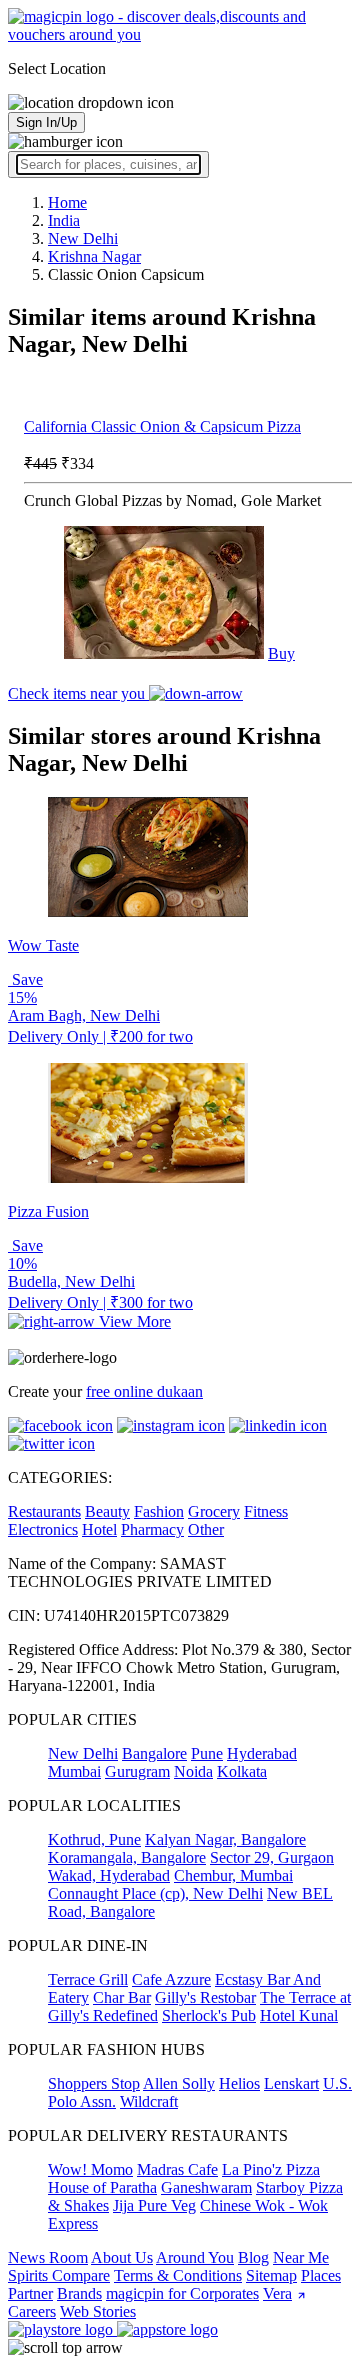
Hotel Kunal (299, 2015)
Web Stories (98, 2311)
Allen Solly (179, 2083)
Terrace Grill (88, 1979)
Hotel (99, 1529)
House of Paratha (102, 2187)
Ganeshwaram (206, 2187)
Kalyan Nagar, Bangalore (225, 1839)
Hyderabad (262, 1753)
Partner (30, 2293)
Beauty (107, 1511)
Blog (253, 2257)
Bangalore (154, 1753)
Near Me (301, 2257)
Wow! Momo (90, 2169)
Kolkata (242, 1771)
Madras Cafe (177, 2169)
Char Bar (122, 1997)
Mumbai (74, 1771)
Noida (193, 1771)
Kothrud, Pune (94, 1839)
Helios (239, 2083)
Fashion (159, 1511)
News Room (48, 2257)
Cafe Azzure (171, 1979)
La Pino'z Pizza (271, 2169)
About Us (122, 2257)
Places (321, 2275)
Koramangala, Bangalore (127, 1857)
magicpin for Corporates (182, 2293)
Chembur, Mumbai (233, 1875)
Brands (79, 2293)
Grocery (214, 1511)
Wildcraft (149, 2101)
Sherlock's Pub (209, 2015)
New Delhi (83, 1753)
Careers (32, 2311)
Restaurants (44, 1511)
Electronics (43, 1529)
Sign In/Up (46, 122)
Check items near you (78, 693)
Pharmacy (152, 1529)
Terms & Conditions (178, 2275)
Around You (195, 2257)
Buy (281, 653)
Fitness (266, 1511)
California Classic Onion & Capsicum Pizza (162, 426)
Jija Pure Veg (154, 2205)
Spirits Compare (59, 2275)
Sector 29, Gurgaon (272, 1857)
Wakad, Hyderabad (109, 1875)
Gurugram (137, 1771)
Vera (277, 2293)
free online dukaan (144, 1391)
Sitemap (271, 2275)
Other (206, 1529)
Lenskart (291, 2083)
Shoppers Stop (94, 2083)
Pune (207, 1753)
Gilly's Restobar (205, 1997)
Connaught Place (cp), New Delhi (155, 1893)
